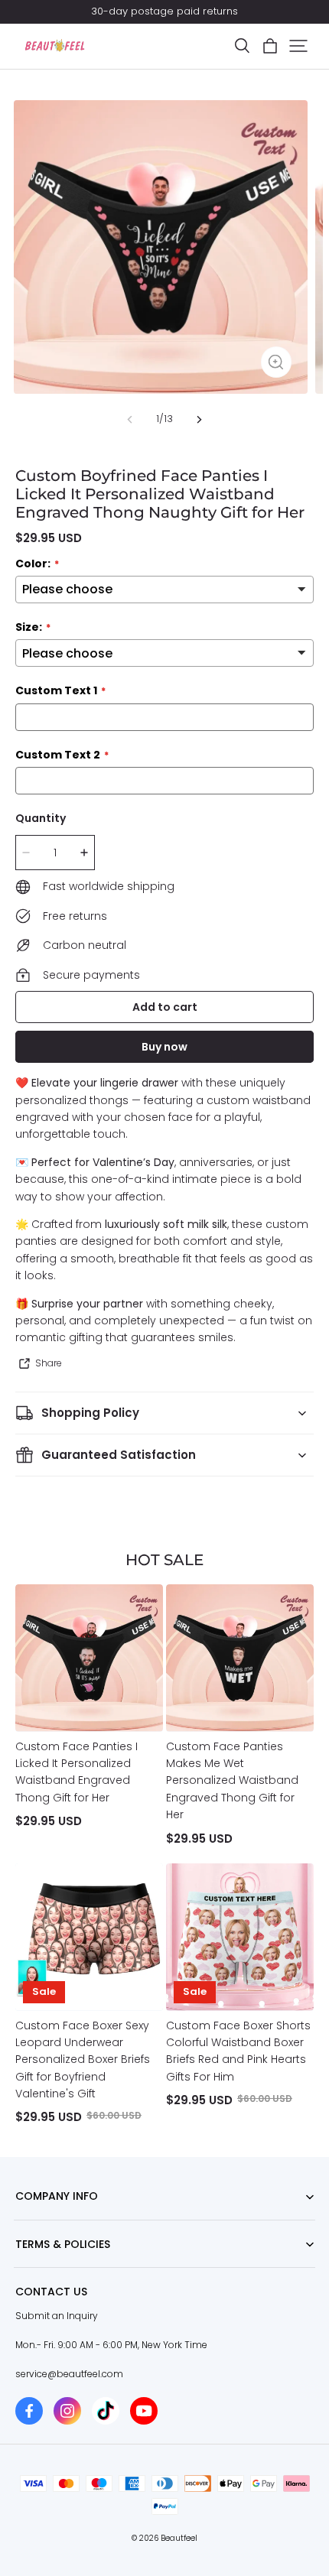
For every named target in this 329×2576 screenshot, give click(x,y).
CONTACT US (44, 2220)
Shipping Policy (51, 2267)
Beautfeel (179, 2538)
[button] (242, 46)
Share (49, 1363)
